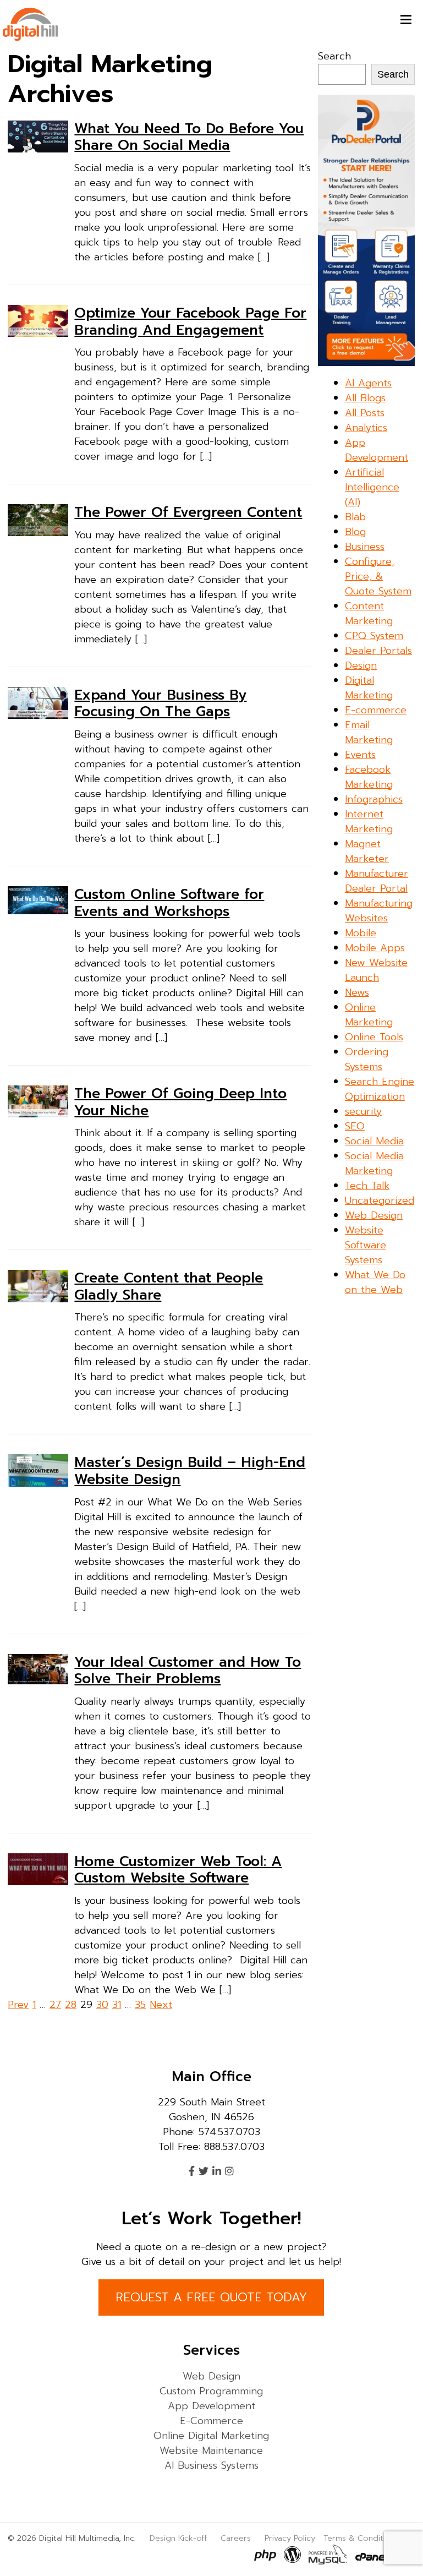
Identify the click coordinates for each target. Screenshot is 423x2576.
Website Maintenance (211, 2451)
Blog (355, 532)
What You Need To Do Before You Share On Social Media (189, 137)
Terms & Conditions (361, 2538)
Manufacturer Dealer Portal (377, 881)
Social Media (374, 1141)
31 (117, 2005)
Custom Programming (211, 2391)
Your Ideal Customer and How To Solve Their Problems (188, 1671)
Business (365, 547)
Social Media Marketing (374, 1163)
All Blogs (365, 398)
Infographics (374, 799)
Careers (236, 2538)
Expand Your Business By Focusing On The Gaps (160, 703)
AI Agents (368, 383)
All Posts (365, 413)
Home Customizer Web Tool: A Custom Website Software (178, 1870)
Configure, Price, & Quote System (378, 576)
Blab (355, 517)
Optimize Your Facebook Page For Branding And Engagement (190, 321)
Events (360, 755)
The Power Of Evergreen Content (188, 512)
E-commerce (376, 710)
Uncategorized (380, 1200)
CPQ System (374, 636)
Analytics (366, 428)
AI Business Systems (211, 2465)
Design (361, 665)
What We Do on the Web (375, 1282)
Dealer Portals (378, 651)
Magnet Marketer (367, 851)
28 (71, 2005)
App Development (377, 450)
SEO (355, 1126)
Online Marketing (369, 1015)
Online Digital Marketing (211, 2436)
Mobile (361, 933)
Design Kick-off (180, 2538)
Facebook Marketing (369, 777)
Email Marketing (369, 732)
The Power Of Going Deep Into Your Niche (180, 1102)
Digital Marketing (369, 688)
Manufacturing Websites (379, 911)
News (357, 992)
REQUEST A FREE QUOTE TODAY (211, 2297)
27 (55, 2005)
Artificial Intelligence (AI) (372, 487)
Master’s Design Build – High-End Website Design (190, 1471)
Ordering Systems (367, 1059)
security (363, 1111)
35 (140, 2005)
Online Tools (374, 1037)
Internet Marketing (369, 822)
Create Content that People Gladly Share (169, 1286)
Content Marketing (369, 613)
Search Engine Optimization (380, 1089)
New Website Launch (376, 970)
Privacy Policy (290, 2538)
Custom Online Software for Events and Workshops (169, 903)
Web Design (374, 1215)
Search (334, 56)
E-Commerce (211, 2421)
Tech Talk (367, 1186)
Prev (18, 2005)
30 (102, 2005)
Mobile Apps (375, 948)
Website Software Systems (366, 1245)
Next (161, 2005)
